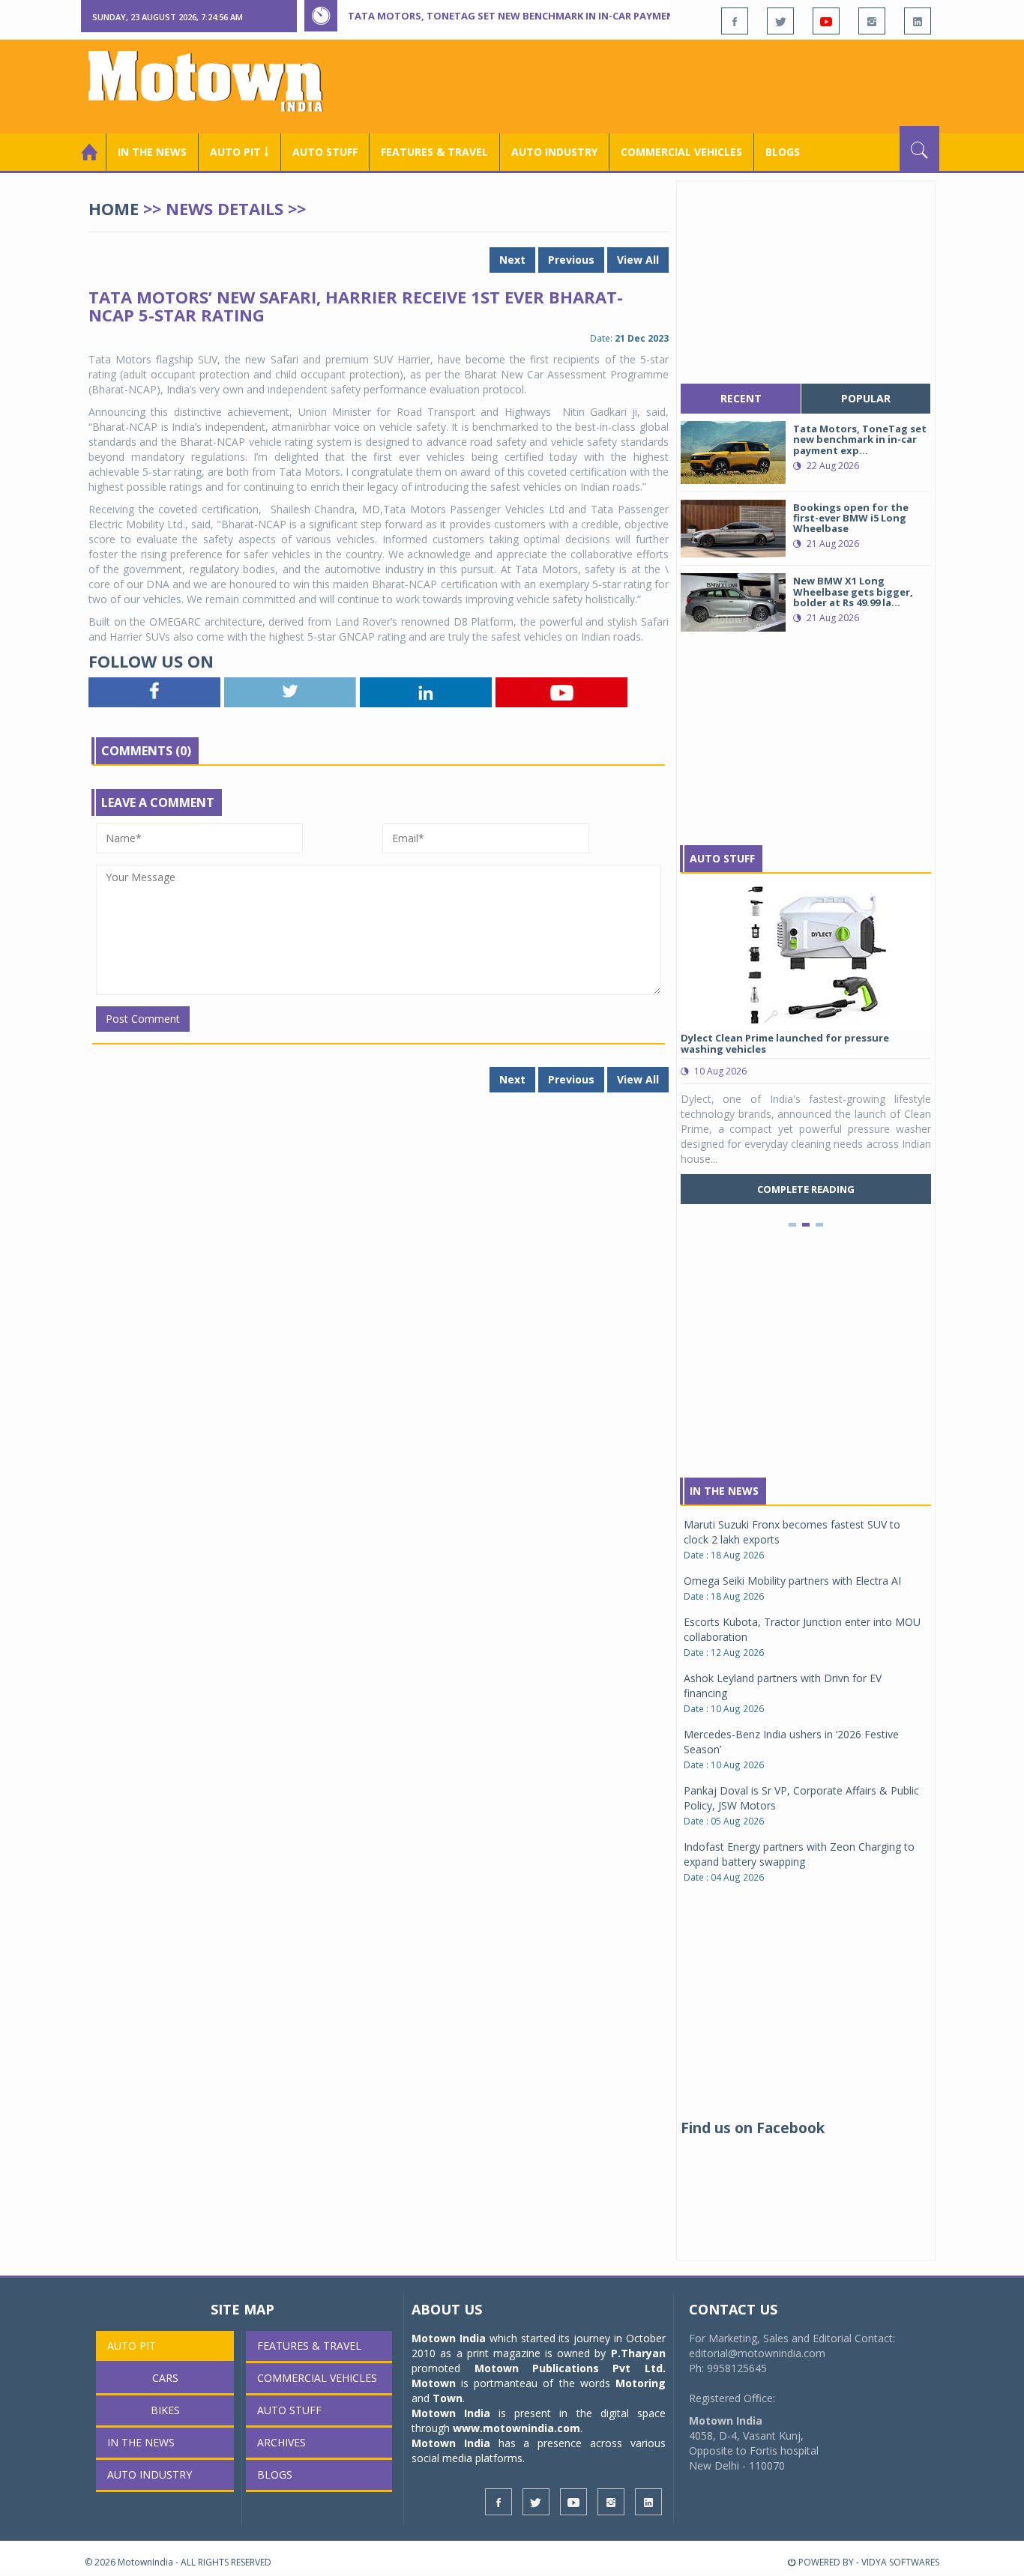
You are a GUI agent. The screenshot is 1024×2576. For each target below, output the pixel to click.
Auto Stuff (325, 152)
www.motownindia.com (516, 2428)
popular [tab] (866, 398)
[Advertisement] (666, 85)
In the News (152, 152)
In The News (724, 1491)
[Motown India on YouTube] (826, 21)
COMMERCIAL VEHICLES (681, 152)
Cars (165, 2378)
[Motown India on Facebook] (735, 21)
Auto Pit (132, 2346)
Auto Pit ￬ (240, 152)
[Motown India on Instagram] (872, 21)
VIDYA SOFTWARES (900, 2562)
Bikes (165, 2410)
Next (512, 260)
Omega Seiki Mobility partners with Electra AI (792, 1581)
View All (638, 260)
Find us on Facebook (753, 2128)
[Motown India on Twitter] (780, 21)
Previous (571, 260)
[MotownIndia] (216, 81)
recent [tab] (741, 398)
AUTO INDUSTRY (554, 152)
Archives (281, 2442)
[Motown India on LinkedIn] (918, 21)
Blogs (783, 152)
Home (114, 208)
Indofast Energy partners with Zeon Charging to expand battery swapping (799, 1854)
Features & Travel (434, 152)
